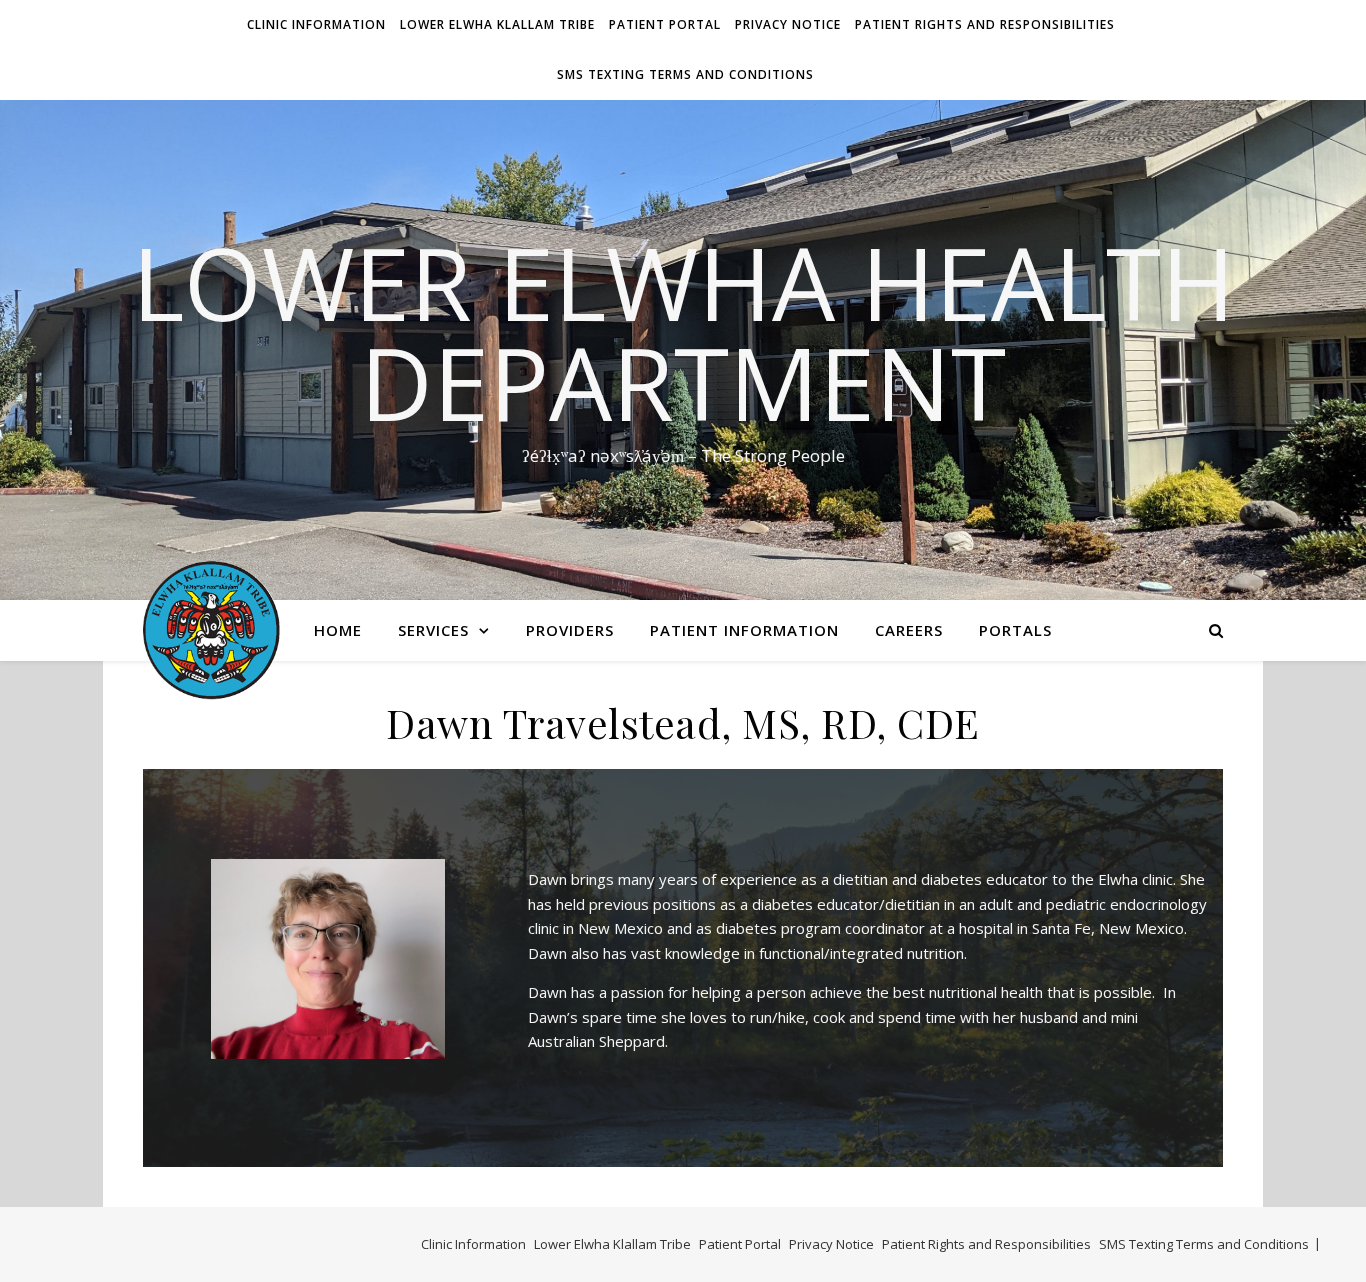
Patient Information (744, 630)
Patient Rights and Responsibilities (985, 24)
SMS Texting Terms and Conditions (685, 74)
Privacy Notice (788, 24)
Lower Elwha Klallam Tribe (497, 24)
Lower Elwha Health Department (683, 332)
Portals (1015, 630)
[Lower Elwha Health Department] (211, 630)
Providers (570, 630)
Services (433, 630)
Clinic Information (316, 24)
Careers (909, 630)
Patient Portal (665, 24)
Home (338, 630)
